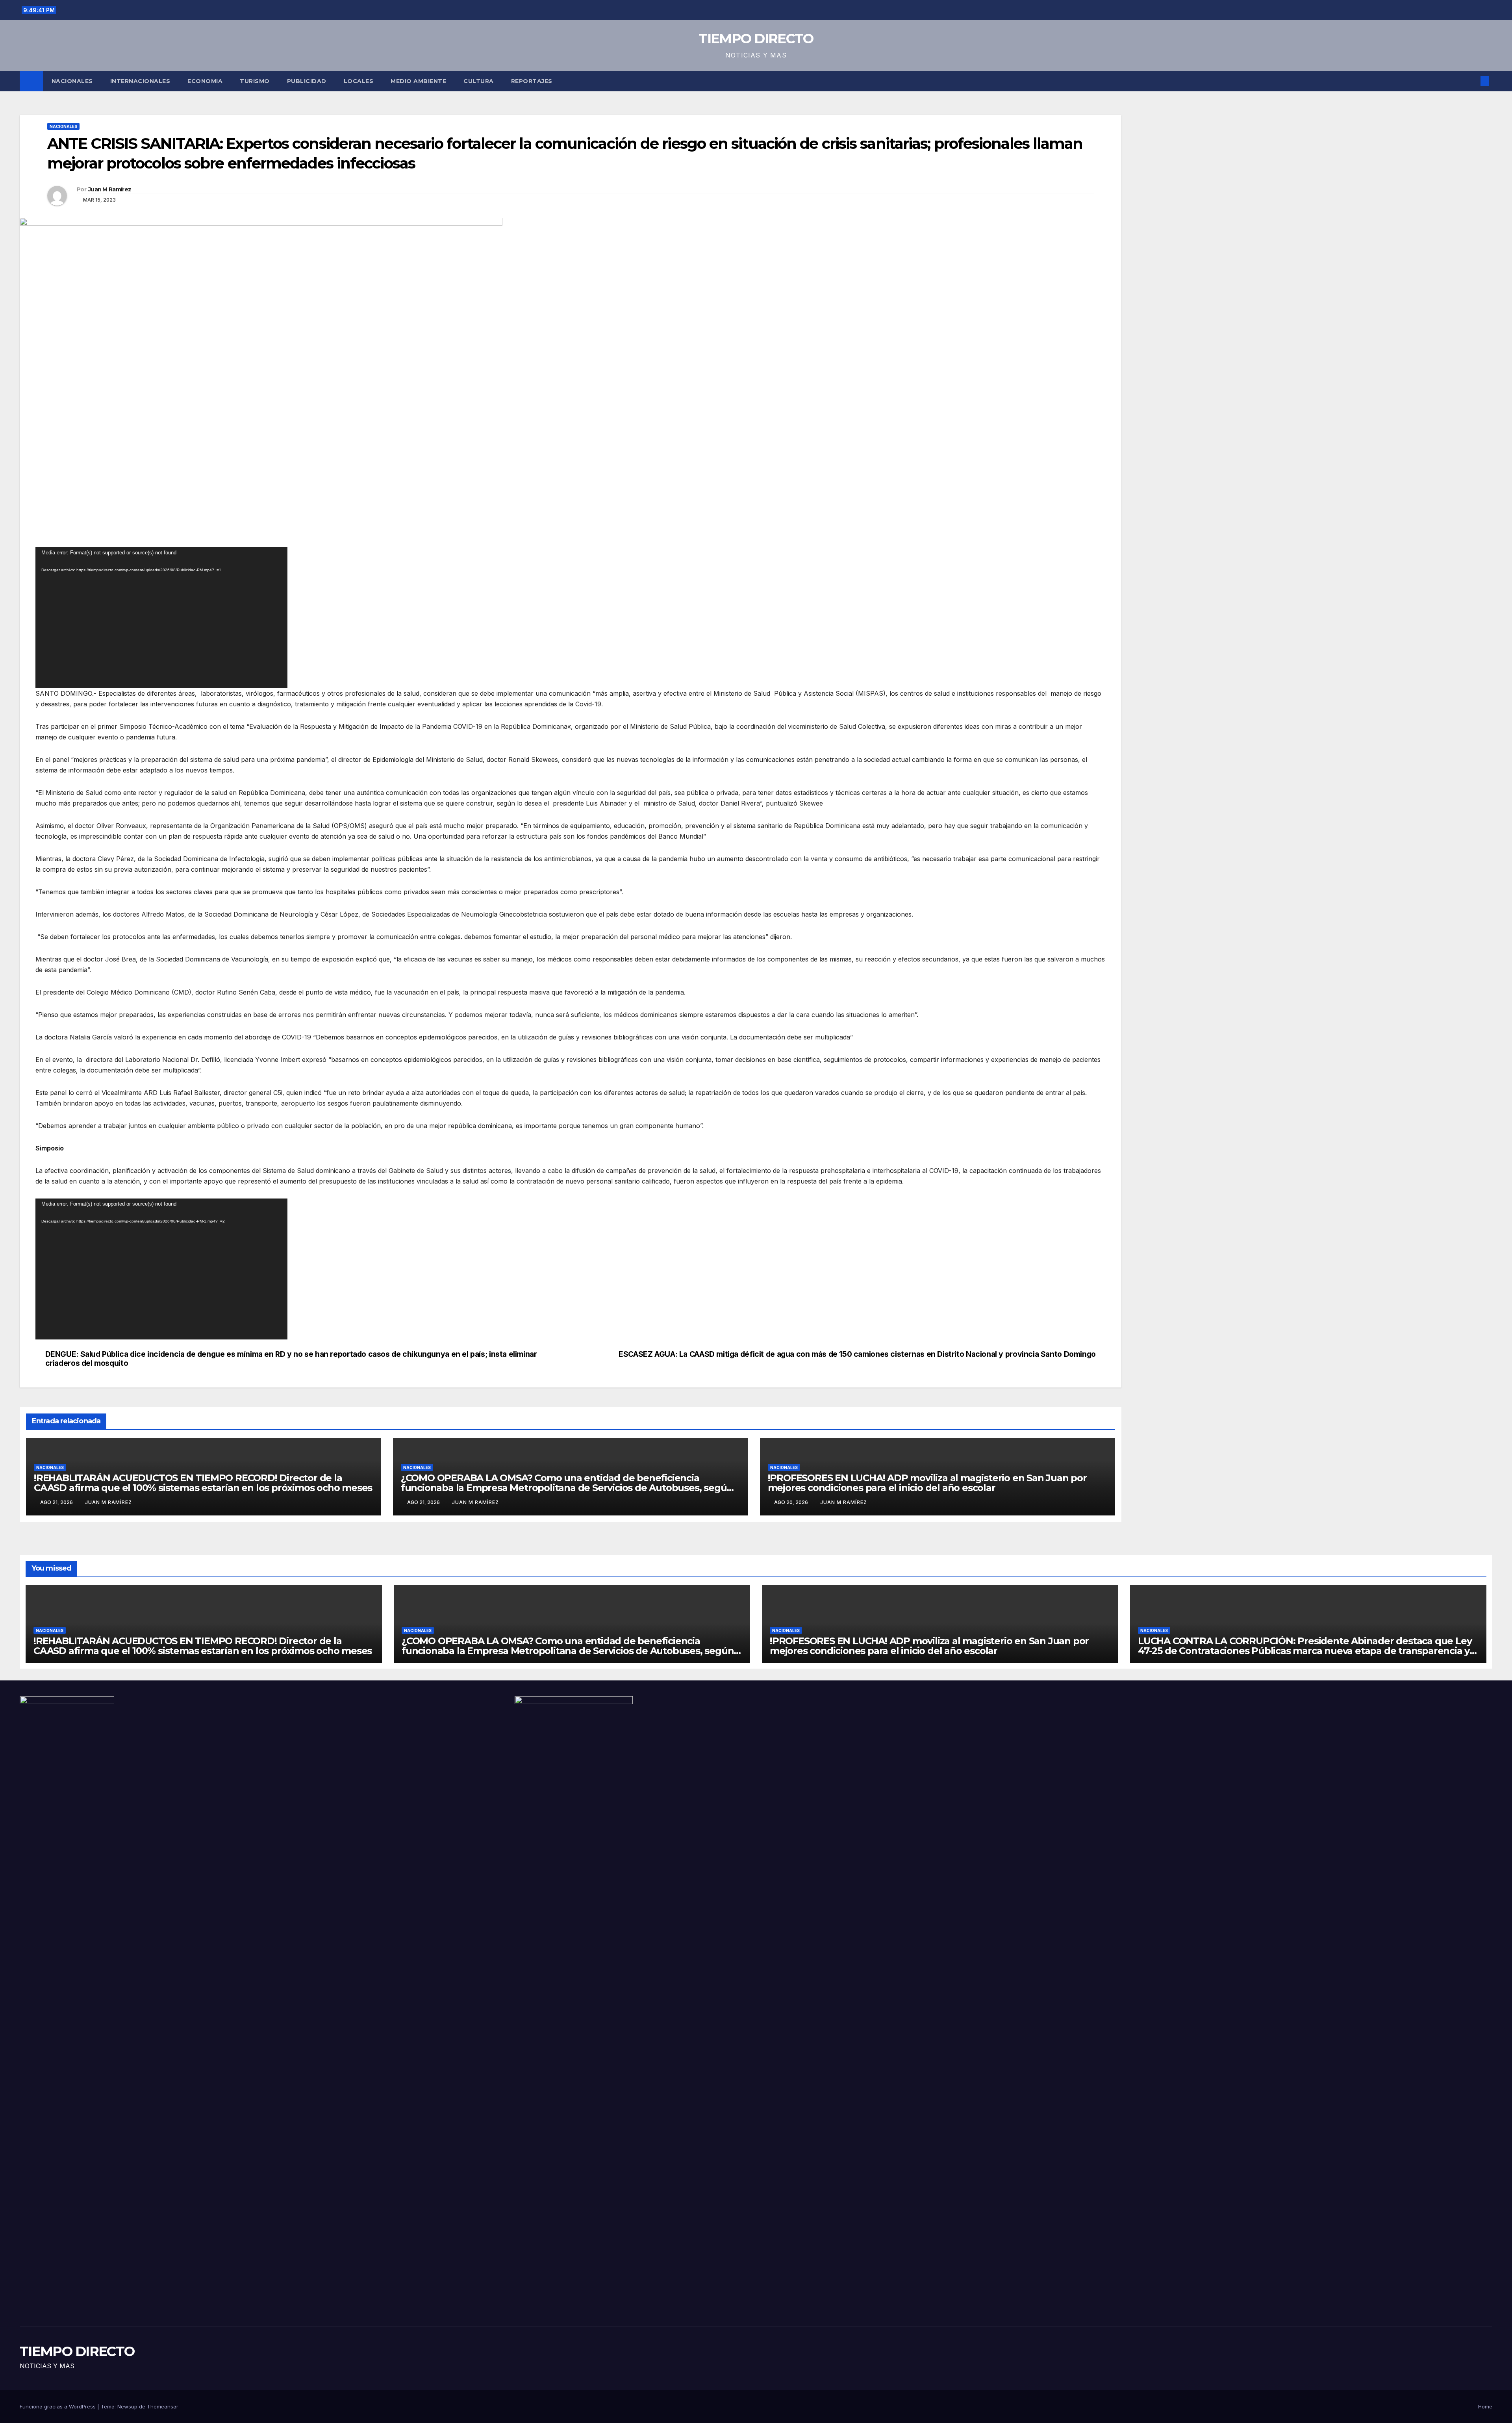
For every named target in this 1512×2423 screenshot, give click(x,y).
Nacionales (72, 81)
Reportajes (532, 81)
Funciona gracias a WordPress (58, 2406)
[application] (161, 618)
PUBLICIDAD (307, 81)
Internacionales (140, 81)
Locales (359, 81)
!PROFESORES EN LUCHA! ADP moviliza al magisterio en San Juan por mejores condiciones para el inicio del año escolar (927, 1483)
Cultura (479, 81)
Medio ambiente (418, 81)
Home (1485, 2406)
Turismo (255, 81)
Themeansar (163, 2406)
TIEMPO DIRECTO (756, 39)
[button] (1472, 81)
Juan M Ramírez (110, 189)
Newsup (127, 2406)
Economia (205, 81)
